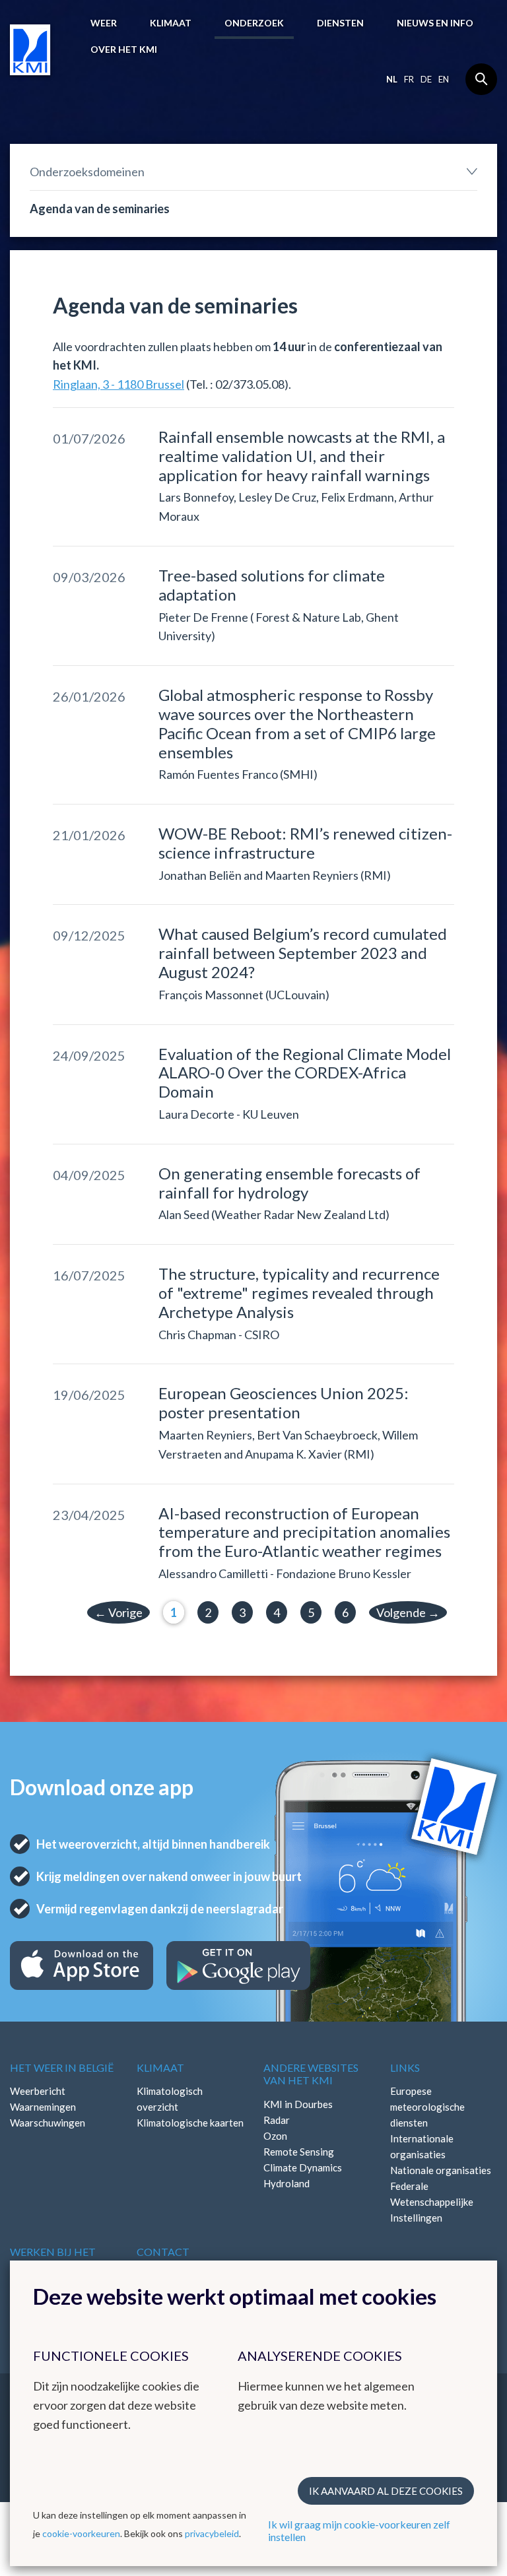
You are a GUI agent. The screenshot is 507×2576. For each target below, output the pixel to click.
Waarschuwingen (48, 2123)
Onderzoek (254, 23)
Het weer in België (62, 2067)
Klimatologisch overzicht (170, 2099)
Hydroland (287, 2183)
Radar (277, 2120)
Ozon (275, 2136)
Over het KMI (124, 49)
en (444, 79)
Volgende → (408, 1612)
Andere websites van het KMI (311, 2074)
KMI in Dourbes (298, 2104)
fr (409, 79)
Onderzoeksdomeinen (87, 172)
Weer (104, 23)
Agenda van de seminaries (100, 209)
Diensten (340, 23)
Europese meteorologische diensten (427, 2107)
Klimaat (171, 23)
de (426, 79)
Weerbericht (38, 2091)
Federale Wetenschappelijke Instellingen (432, 2202)
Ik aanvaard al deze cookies (386, 2491)
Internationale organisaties (422, 2146)
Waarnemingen (43, 2107)
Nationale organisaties (441, 2170)
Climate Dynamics (303, 2167)
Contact (163, 2252)
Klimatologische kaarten (190, 2123)
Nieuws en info (435, 23)
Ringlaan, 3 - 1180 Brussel (118, 384)
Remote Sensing (299, 2152)
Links (405, 2067)
